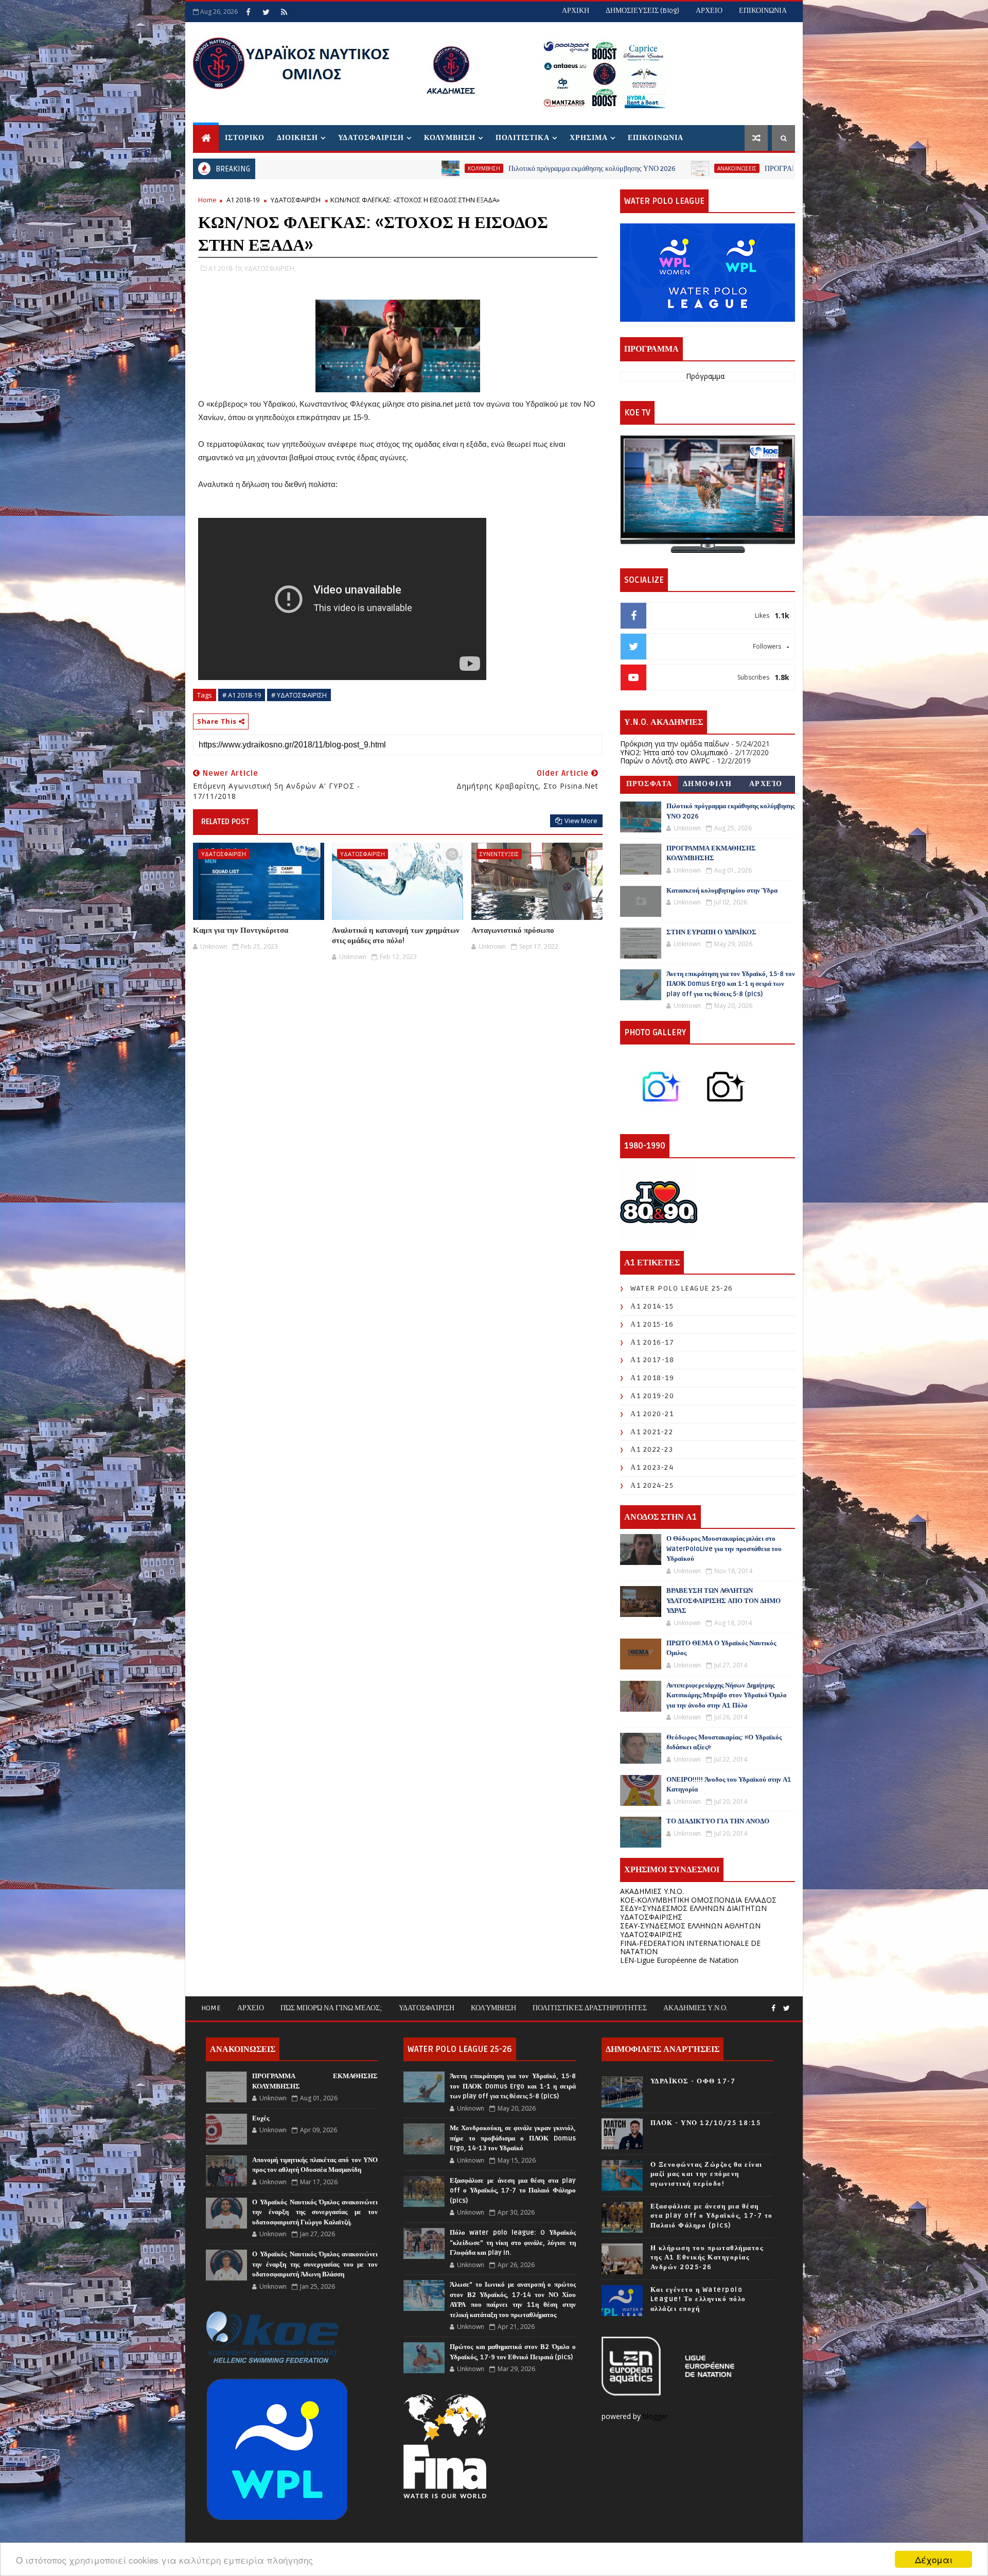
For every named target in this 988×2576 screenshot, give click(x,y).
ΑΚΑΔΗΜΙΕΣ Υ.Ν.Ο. (652, 1891)
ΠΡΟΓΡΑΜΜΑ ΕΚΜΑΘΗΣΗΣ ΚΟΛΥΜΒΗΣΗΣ (662, 169)
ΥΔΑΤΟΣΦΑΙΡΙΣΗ (371, 138)
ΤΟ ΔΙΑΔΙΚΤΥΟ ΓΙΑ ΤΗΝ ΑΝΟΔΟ (718, 1821)
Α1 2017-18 (652, 1360)
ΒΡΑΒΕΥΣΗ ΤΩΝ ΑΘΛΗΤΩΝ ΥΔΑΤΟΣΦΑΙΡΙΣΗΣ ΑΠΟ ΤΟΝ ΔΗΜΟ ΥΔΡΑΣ (724, 1601)
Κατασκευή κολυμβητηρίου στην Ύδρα (722, 891)
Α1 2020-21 (652, 1414)
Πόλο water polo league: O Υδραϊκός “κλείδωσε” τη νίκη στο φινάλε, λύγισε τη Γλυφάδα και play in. (513, 2243)
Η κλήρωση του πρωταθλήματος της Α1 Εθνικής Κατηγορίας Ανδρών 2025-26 (707, 2257)
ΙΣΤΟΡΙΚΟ (245, 138)
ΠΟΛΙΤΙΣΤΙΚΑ (523, 138)
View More (581, 821)
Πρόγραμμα (705, 376)
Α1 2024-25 (652, 1485)
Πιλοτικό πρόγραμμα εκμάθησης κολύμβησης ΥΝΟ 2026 (420, 169)
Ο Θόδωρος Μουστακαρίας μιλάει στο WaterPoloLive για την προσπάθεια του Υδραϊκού (724, 1549)
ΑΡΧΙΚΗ (576, 11)
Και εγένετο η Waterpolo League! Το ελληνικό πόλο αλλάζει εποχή (698, 2299)
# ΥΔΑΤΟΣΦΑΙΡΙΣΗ (299, 695)
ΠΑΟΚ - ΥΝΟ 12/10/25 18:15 (706, 2123)
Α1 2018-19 (243, 200)
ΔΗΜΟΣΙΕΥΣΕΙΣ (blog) (642, 11)
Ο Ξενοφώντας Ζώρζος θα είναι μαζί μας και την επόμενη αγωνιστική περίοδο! (707, 2174)
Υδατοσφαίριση (427, 2008)
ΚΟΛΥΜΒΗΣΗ (450, 138)
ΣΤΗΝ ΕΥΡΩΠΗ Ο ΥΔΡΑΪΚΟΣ (711, 932)
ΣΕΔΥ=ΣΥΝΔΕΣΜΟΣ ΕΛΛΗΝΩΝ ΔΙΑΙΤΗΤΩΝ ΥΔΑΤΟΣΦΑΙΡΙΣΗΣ (693, 1912)
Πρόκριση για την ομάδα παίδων (675, 744)
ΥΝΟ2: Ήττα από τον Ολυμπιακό (674, 752)
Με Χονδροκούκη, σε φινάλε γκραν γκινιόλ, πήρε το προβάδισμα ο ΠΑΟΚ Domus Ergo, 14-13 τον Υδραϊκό (513, 2138)
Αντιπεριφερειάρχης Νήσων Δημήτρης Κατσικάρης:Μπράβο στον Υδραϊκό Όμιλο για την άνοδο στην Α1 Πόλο (727, 1695)
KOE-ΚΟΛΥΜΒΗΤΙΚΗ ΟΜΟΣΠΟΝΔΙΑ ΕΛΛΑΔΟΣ (698, 1900)
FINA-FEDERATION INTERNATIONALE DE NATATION (690, 1947)
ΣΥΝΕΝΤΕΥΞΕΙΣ (499, 854)
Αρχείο (766, 784)
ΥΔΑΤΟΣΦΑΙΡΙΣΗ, (270, 268)
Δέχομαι (934, 2559)
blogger (656, 2416)
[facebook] (248, 12)
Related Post (225, 822)
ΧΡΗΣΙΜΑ (589, 138)
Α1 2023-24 (652, 1467)
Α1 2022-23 (652, 1449)
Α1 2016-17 (652, 1342)
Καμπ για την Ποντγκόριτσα (241, 930)
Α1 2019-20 (652, 1396)
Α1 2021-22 (652, 1432)
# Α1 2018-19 (242, 695)
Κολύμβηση (493, 2008)
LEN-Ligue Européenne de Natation (679, 1960)
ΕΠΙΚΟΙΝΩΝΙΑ (763, 11)
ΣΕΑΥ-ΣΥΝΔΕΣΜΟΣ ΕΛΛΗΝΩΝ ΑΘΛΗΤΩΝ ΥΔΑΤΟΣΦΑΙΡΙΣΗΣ (690, 1930)
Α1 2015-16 (652, 1324)
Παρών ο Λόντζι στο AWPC (665, 761)
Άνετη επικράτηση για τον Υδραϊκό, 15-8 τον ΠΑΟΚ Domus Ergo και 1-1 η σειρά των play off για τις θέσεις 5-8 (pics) (731, 984)
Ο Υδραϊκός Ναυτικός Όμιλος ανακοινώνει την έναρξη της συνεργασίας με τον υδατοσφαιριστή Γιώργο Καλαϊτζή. (315, 2212)
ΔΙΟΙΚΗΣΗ (297, 138)
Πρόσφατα (649, 784)
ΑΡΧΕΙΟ (709, 11)
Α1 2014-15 (652, 1306)
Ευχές (261, 2118)
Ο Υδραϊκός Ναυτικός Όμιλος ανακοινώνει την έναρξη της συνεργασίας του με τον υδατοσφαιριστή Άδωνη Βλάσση (315, 2264)
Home (207, 200)
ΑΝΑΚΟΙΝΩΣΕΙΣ (564, 168)
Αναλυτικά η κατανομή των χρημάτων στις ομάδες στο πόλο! (396, 935)
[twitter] (266, 12)
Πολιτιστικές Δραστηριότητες (590, 2008)
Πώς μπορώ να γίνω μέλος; (331, 2008)
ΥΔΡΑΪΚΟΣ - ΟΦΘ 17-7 (693, 2081)
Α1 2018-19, (226, 268)
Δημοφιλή (708, 784)
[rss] (284, 12)
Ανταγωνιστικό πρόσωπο (513, 930)
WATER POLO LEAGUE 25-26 (682, 1288)
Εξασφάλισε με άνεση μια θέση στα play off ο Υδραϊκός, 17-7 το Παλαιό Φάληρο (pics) (513, 2191)
